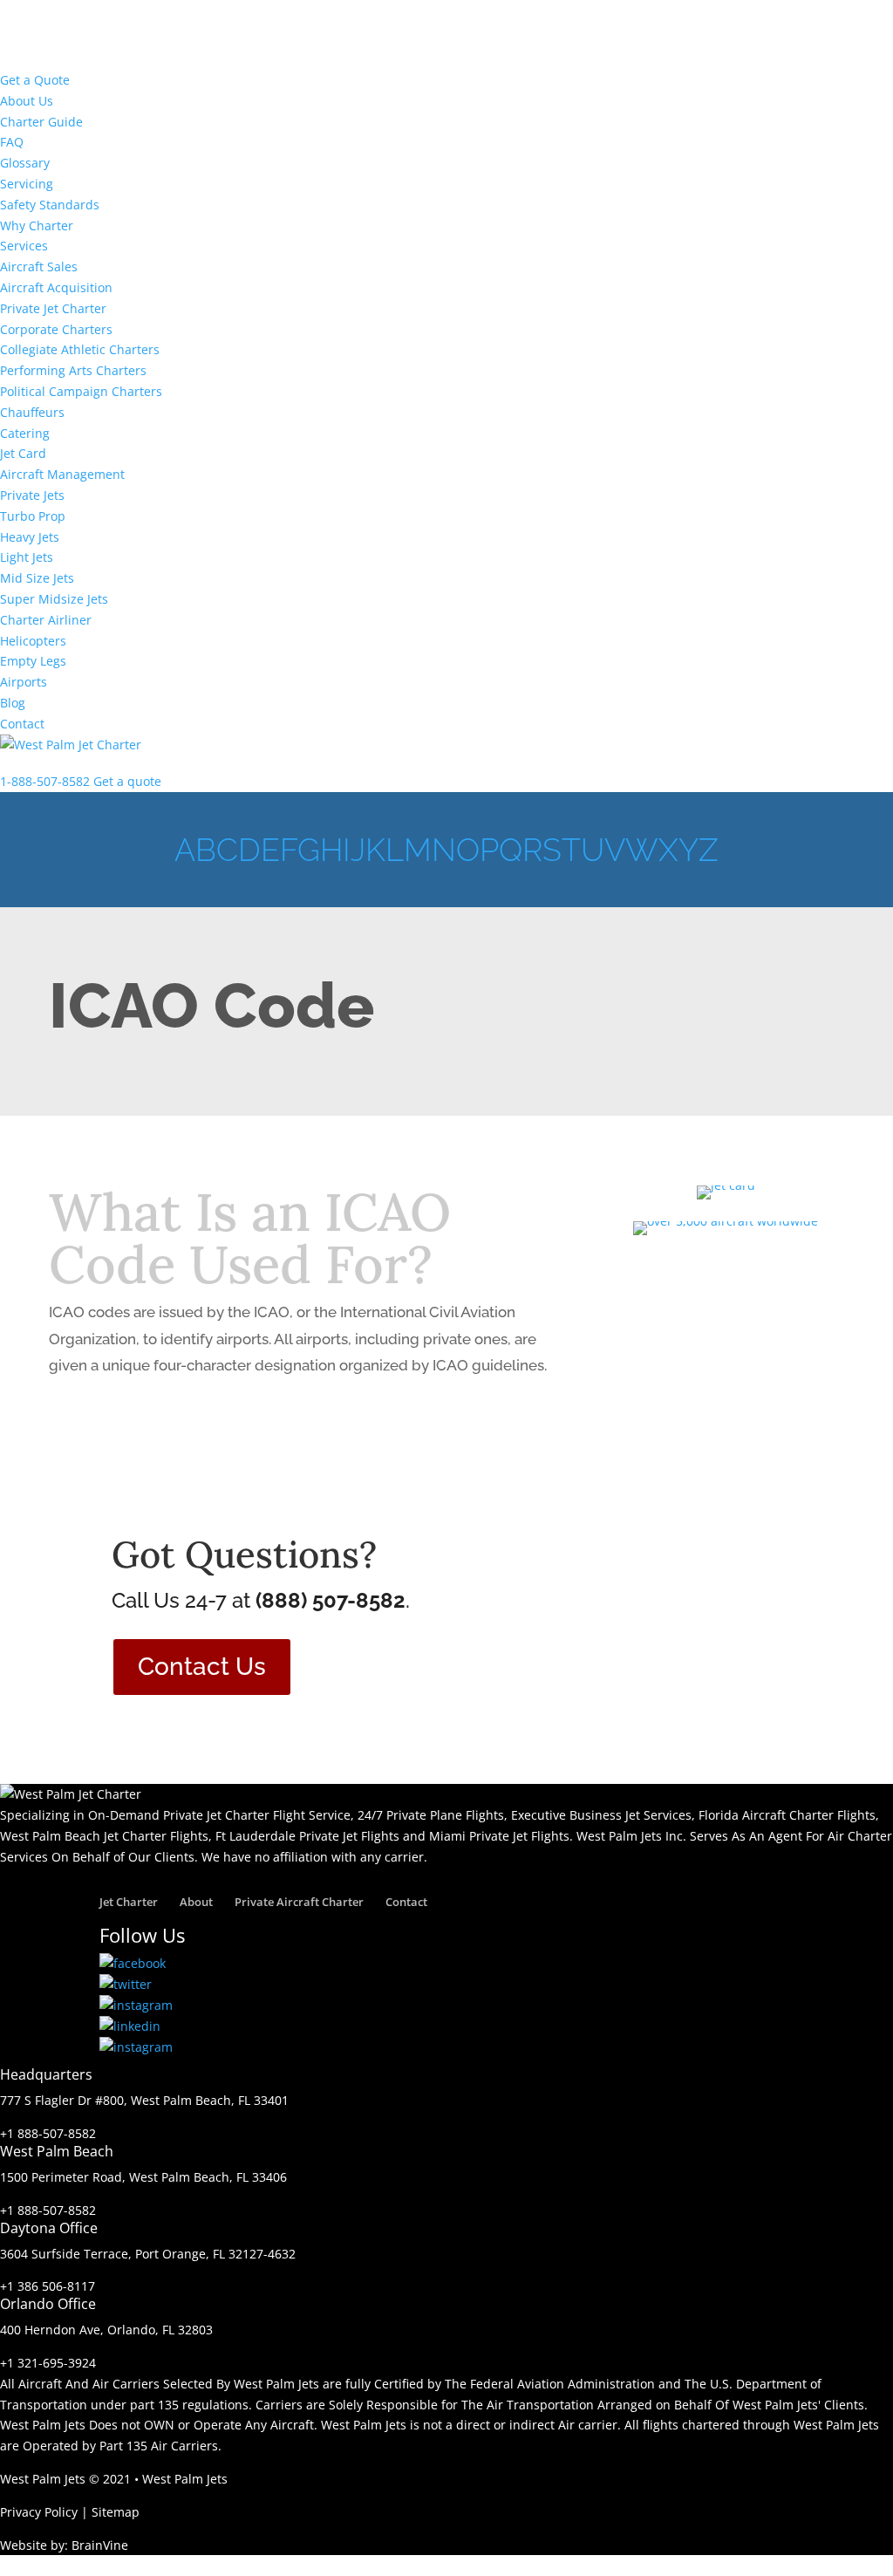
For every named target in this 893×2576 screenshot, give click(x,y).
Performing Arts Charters (73, 370)
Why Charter (37, 225)
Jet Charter (129, 1902)
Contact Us (202, 1667)
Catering (25, 433)
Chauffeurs (32, 412)
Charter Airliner (46, 620)
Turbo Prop (33, 516)
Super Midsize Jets (54, 599)
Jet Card (23, 453)
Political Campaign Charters (81, 391)
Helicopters (33, 641)
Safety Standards (50, 205)
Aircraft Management (62, 474)
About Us (27, 101)
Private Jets (32, 495)
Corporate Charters (56, 329)
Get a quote (127, 781)
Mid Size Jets (37, 578)
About (196, 1902)
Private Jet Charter (53, 308)
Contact (22, 724)
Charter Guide (41, 122)
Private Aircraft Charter (299, 1902)
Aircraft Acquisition (56, 287)
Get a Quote (35, 80)
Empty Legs (33, 661)
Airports (24, 682)
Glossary (25, 163)
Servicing (27, 184)
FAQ (12, 142)
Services (24, 246)
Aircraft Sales (39, 266)
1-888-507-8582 (45, 781)
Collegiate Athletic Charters (80, 349)
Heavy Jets (30, 537)
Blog (13, 703)
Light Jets (27, 557)
